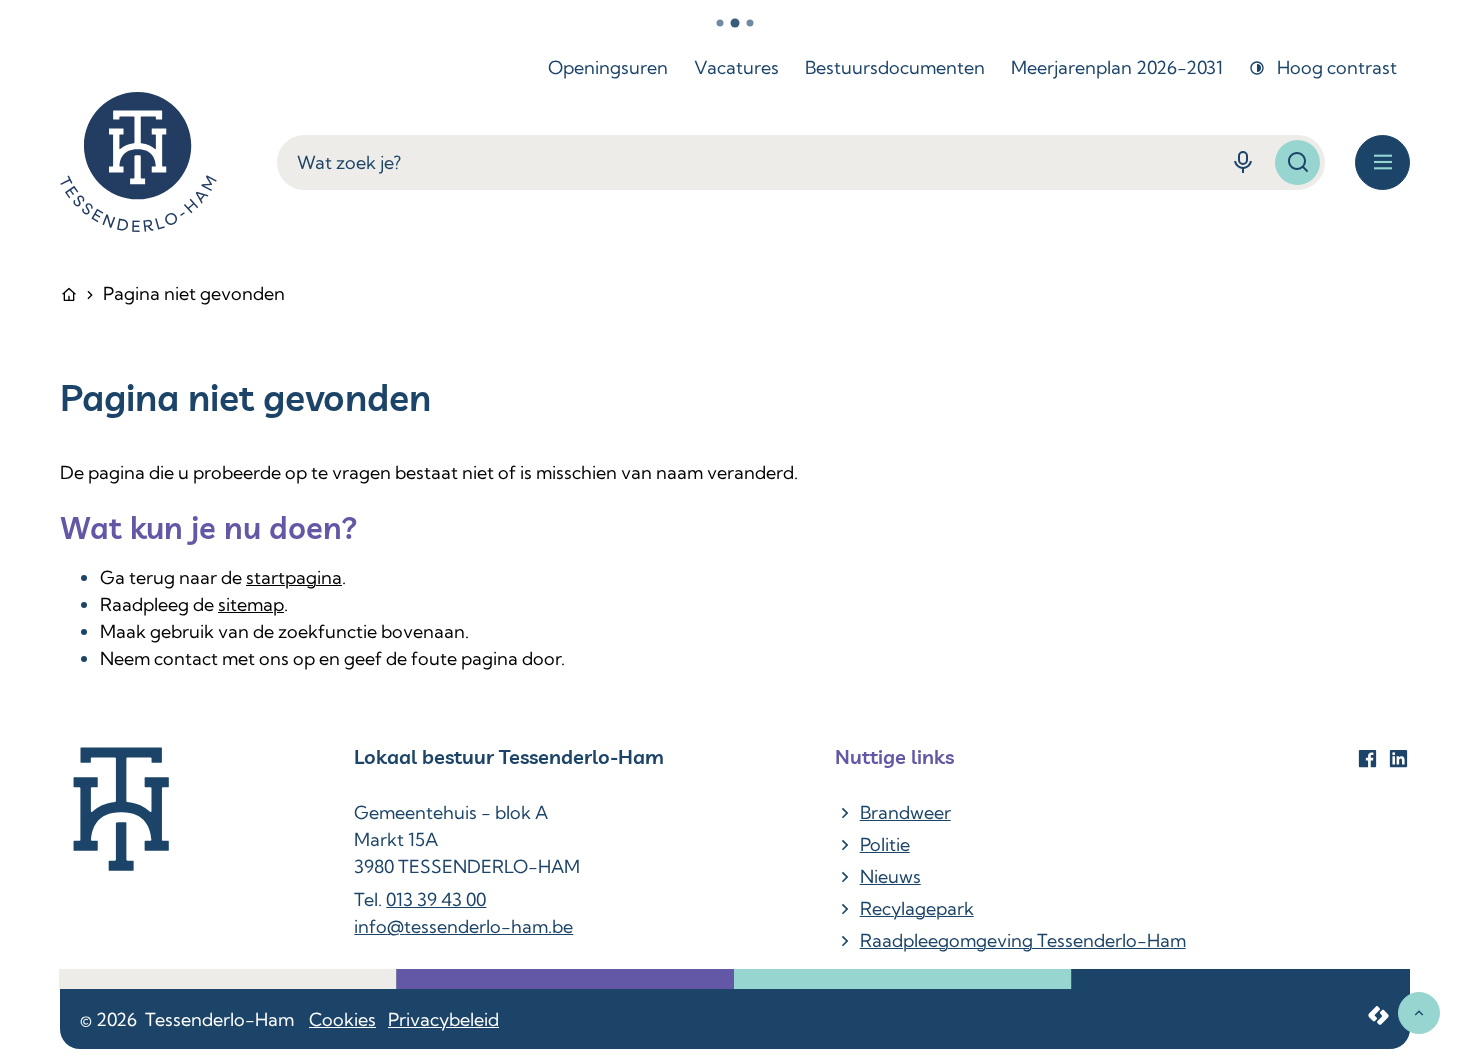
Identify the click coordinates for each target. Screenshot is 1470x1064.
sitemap (251, 604)
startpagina (294, 577)
